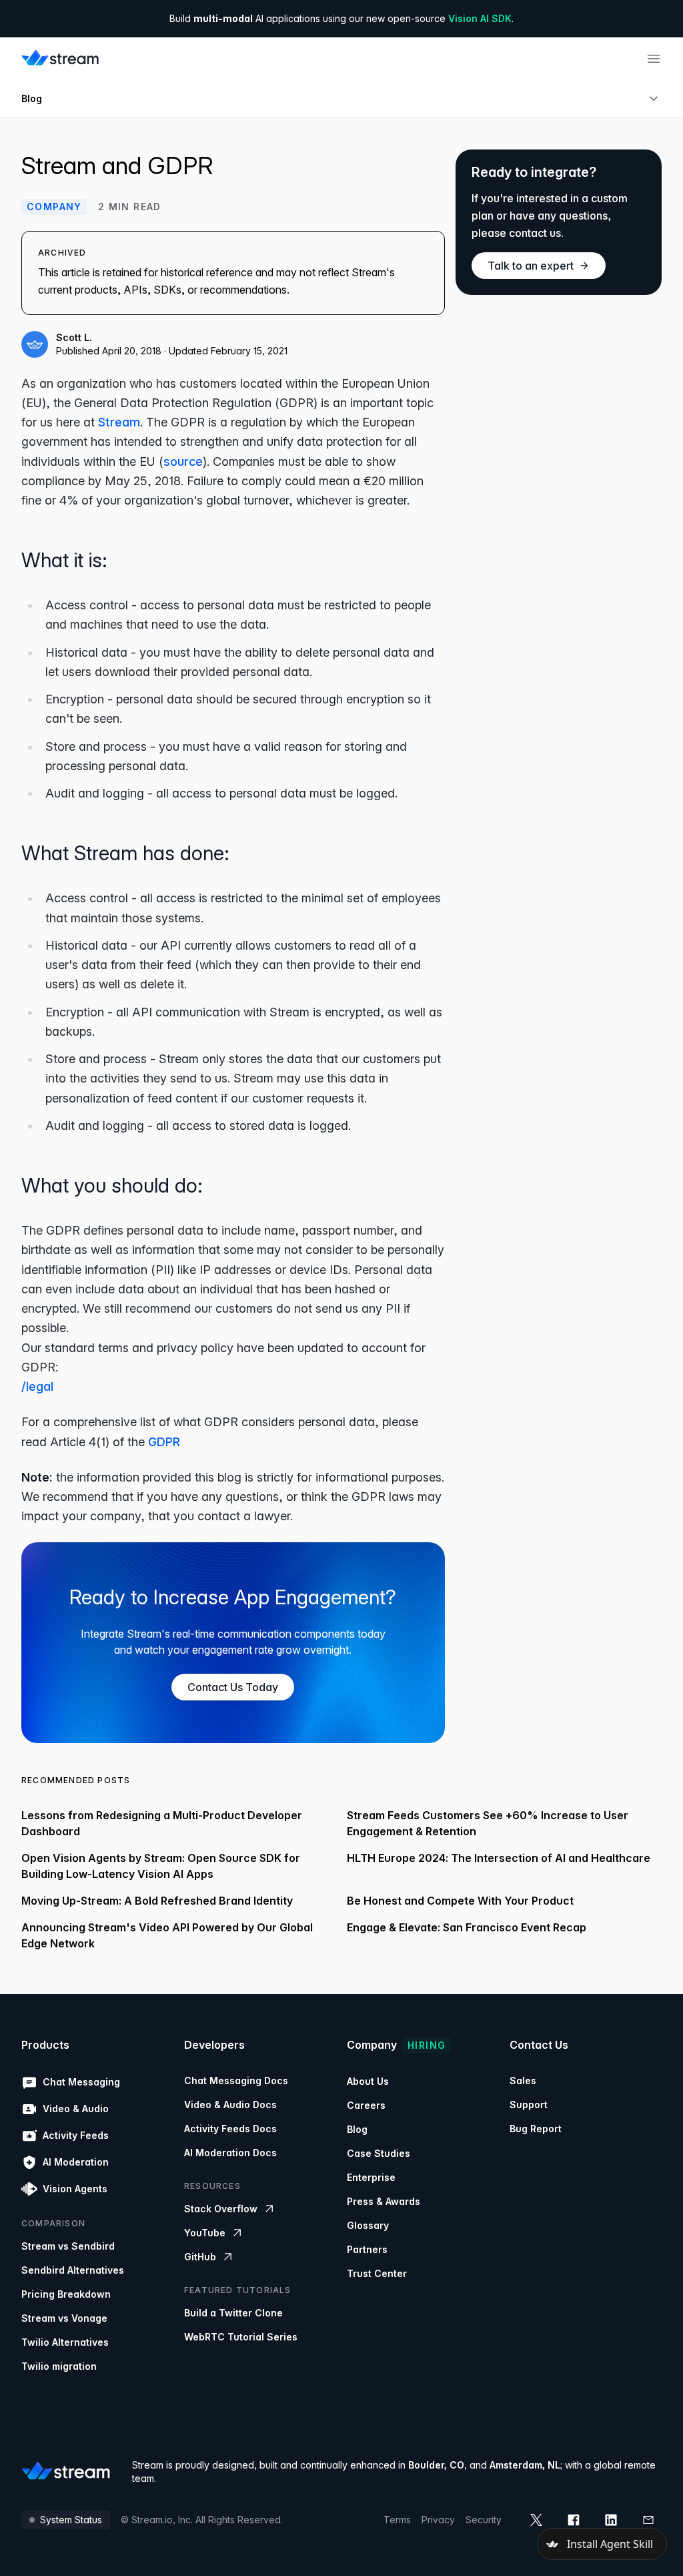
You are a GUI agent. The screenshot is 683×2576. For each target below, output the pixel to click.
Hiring (427, 2045)
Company (54, 207)
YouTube (205, 2233)
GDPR (164, 1442)
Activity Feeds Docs (230, 2129)
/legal (37, 1386)
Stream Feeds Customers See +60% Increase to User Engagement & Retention (488, 1823)
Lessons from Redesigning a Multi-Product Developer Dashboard (162, 1823)
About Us (368, 2081)
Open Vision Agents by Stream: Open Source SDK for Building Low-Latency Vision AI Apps (161, 1866)
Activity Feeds (76, 2135)
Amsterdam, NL (525, 2465)
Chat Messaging (81, 2082)
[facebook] (574, 2520)
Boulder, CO (436, 2465)
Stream (119, 422)
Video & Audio (76, 2109)
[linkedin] (611, 2520)
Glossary (368, 2225)
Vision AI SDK (480, 18)
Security (484, 2520)
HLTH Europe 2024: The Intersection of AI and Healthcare (499, 1858)
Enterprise (371, 2177)
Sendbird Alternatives (73, 2270)
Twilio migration (59, 2366)
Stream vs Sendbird (68, 2246)
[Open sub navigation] (654, 99)
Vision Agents (75, 2189)
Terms (397, 2520)
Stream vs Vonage (64, 2318)
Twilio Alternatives (65, 2342)
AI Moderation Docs (230, 2153)
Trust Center (377, 2273)
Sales (523, 2080)
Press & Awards (384, 2201)
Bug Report (536, 2129)
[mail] (648, 2520)
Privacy (438, 2520)
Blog (32, 98)
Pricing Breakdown (66, 2294)
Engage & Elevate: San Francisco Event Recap (467, 1927)
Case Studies (379, 2153)
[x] (536, 2520)
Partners (367, 2249)
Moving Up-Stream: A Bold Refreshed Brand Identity (157, 1901)
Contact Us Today (233, 1687)
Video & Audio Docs (230, 2105)
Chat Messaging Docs (236, 2080)
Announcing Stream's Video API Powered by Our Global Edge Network (167, 1935)
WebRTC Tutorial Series (241, 2337)
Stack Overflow (221, 2209)
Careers (366, 2105)
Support (529, 2105)
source (183, 461)
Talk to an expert (531, 266)
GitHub (200, 2257)
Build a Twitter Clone (233, 2313)
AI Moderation (76, 2162)
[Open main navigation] (654, 59)
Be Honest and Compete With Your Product (460, 1901)
